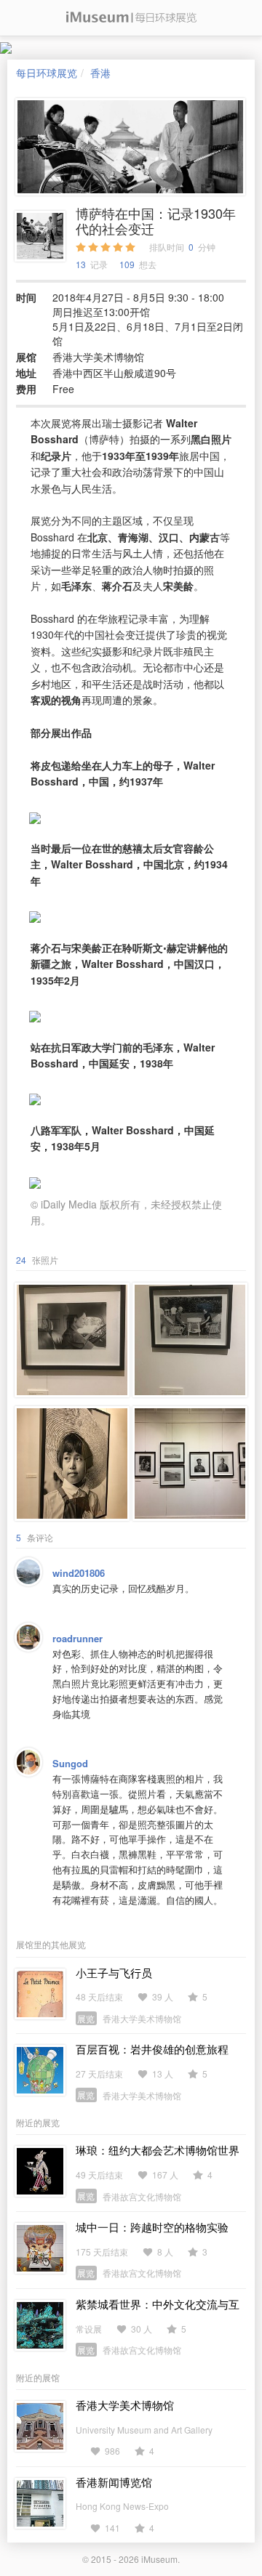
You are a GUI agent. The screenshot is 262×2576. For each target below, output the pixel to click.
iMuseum (159, 2559)
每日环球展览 (47, 73)
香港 (100, 73)
